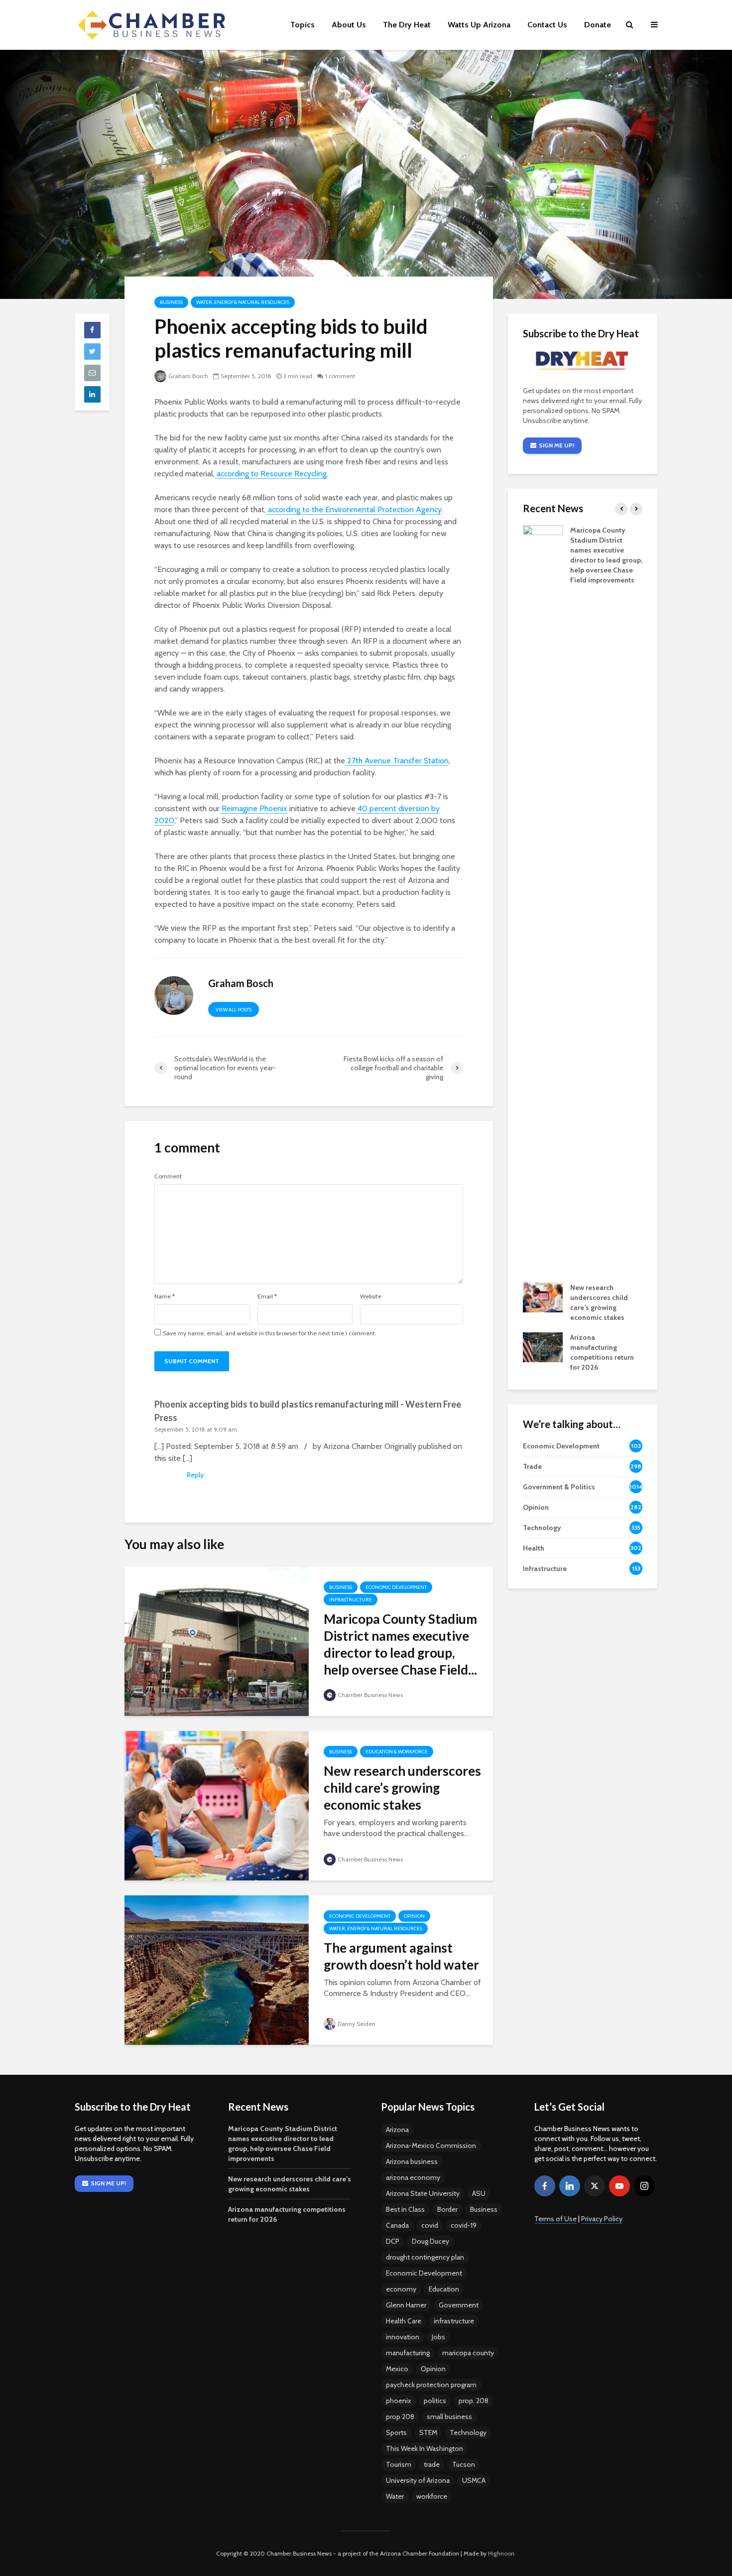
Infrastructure (351, 1600)
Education (444, 2289)
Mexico (397, 2369)
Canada (397, 2225)
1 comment (340, 376)
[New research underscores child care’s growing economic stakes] (217, 1805)
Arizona (397, 2130)
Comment (168, 1176)
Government (459, 2305)
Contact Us (547, 25)
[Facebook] (545, 2186)
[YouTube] (619, 2186)
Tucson (464, 2464)
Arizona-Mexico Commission (431, 2146)
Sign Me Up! (556, 445)
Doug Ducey (430, 2241)
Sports (396, 2433)
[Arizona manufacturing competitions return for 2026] (543, 1347)
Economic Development (396, 1587)
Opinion (414, 1916)
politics (435, 2401)
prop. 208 (474, 2401)
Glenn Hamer (406, 2305)
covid (430, 2225)
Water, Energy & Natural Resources (243, 302)
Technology (468, 2433)
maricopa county (468, 2353)
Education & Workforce (397, 1752)
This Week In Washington (425, 2448)
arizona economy (413, 2177)
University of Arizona (418, 2480)
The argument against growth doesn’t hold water (401, 1956)
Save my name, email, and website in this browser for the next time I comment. (270, 1333)
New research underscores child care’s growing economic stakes (402, 1788)
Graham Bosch (188, 376)
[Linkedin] (570, 2186)
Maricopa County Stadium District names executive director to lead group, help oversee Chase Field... (400, 1644)
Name (165, 1296)
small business (449, 2417)
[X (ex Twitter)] (595, 2186)
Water (395, 2496)
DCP (393, 2241)
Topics (303, 25)
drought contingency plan (425, 2257)
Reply (195, 1475)
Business (171, 302)
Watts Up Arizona (479, 25)
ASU (479, 2193)
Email (267, 1296)
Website (371, 1296)
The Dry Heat (407, 25)
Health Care (404, 2321)
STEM (428, 2433)
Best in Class (405, 2209)
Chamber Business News (370, 1695)
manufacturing (408, 2353)
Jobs (438, 2337)
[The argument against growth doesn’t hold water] (217, 1969)
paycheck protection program (431, 2385)
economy (401, 2289)
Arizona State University (423, 2193)
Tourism (399, 2464)
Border (447, 2209)
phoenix (399, 2401)
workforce (432, 2496)
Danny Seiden (357, 2024)
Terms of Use (555, 2219)
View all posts (234, 1010)
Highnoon (501, 2553)
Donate (598, 25)
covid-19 (464, 2225)
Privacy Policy (602, 2219)
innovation (403, 2337)
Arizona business (412, 2161)
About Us (349, 25)
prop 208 (400, 2417)
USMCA (474, 2480)
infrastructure (454, 2321)
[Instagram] (644, 2186)
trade (432, 2464)
